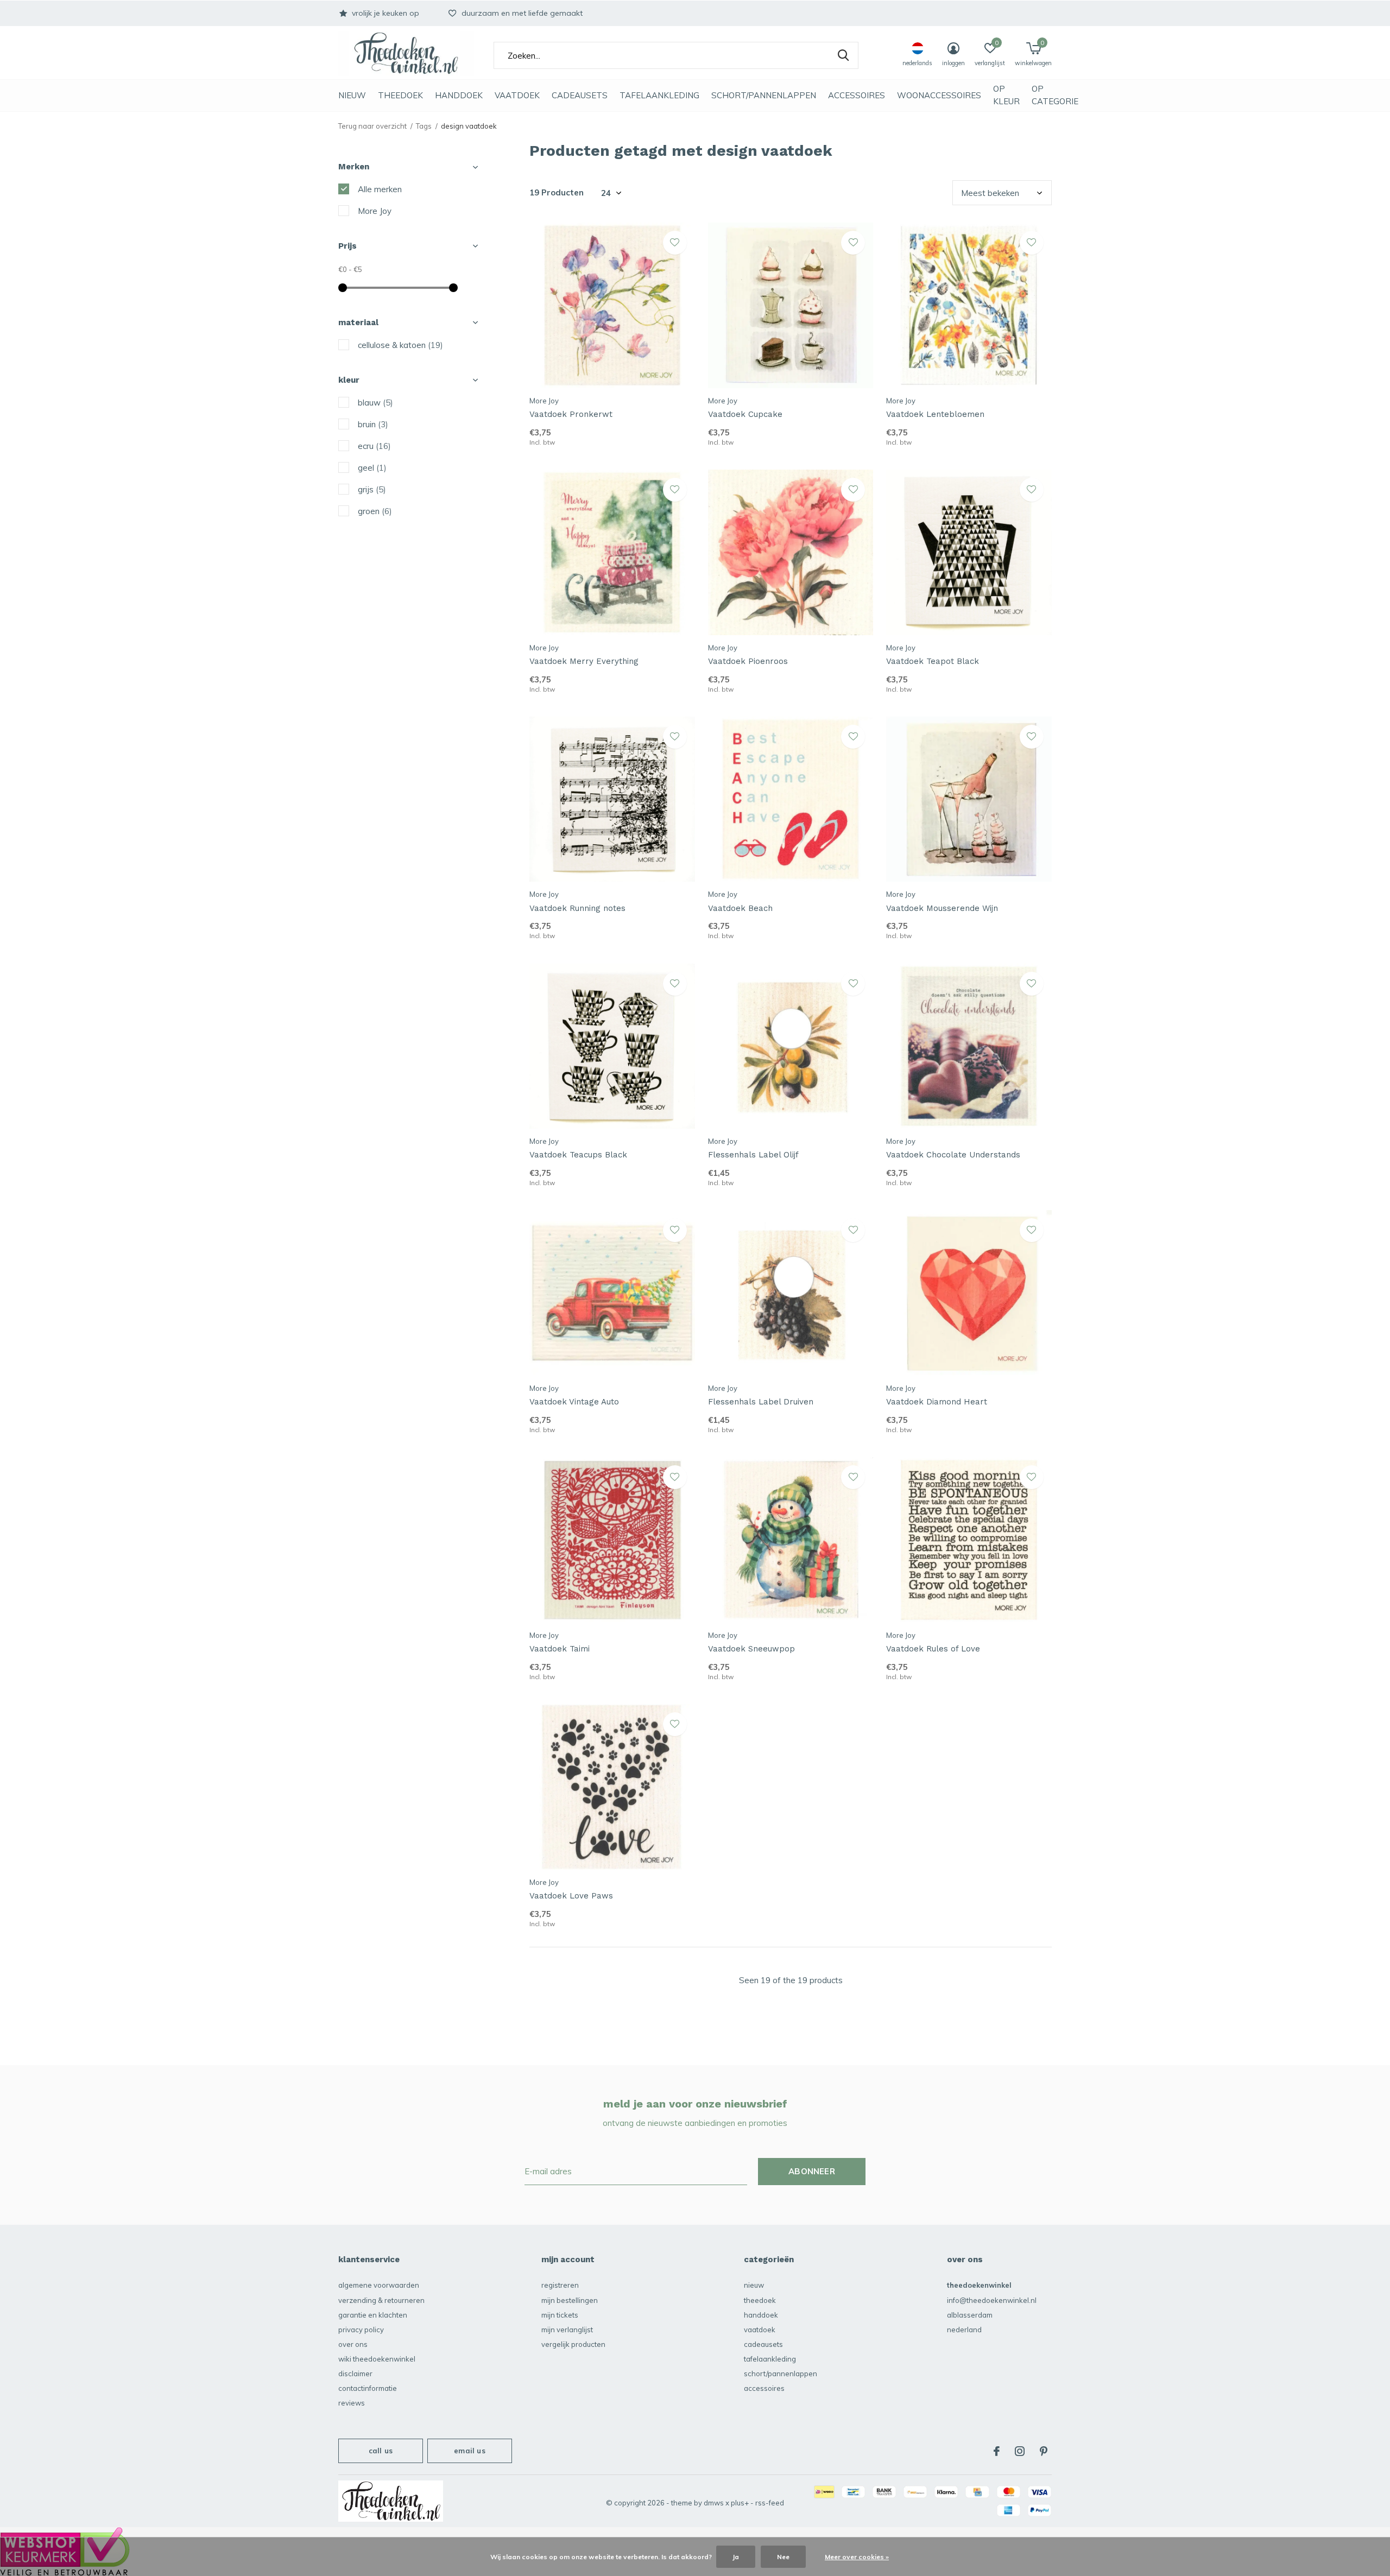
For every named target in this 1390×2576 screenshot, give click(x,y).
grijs (372, 489)
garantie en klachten (373, 2315)
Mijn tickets (560, 2315)
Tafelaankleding (659, 95)
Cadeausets (580, 95)
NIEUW (352, 95)
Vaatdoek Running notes (577, 908)
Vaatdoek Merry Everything (584, 661)
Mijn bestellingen (570, 2300)
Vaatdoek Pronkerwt (571, 414)
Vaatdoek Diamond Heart (937, 1402)
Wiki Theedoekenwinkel (377, 2359)
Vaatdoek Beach (740, 908)
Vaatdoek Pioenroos (748, 661)
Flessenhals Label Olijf (753, 1155)
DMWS (714, 2503)
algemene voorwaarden (379, 2285)
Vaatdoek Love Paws (571, 1896)
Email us (469, 2451)
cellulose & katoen (400, 345)
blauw (375, 403)
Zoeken (843, 55)
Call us (381, 2451)
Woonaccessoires (939, 95)
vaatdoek (517, 95)
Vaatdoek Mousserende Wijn (942, 908)
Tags (424, 126)
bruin (373, 424)
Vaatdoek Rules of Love (933, 1649)
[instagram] (1020, 2451)
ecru (374, 446)
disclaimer (355, 2374)
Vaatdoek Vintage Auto (574, 1402)
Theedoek (400, 95)
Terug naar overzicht (372, 126)
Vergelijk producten (573, 2344)
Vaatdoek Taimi (560, 1649)
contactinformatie (368, 2388)
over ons (353, 2344)
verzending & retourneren (381, 2300)
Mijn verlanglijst (567, 2330)
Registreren (560, 2285)
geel (372, 468)
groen (375, 511)
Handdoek (459, 95)
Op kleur (1006, 95)
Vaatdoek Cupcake (745, 414)
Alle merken (380, 189)
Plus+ (740, 2503)
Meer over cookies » (857, 2557)
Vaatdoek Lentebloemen (935, 414)
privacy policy (361, 2330)
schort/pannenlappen (764, 95)
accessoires (857, 95)
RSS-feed (770, 2503)
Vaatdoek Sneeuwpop (751, 1649)
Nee (783, 2557)
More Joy (375, 211)
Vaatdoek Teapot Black (933, 661)
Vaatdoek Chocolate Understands (953, 1155)
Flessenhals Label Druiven (761, 1402)
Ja (736, 2557)
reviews (352, 2403)
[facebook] (997, 2451)
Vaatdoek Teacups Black (578, 1155)
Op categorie (1055, 95)
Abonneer (812, 2171)
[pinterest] (1044, 2451)
